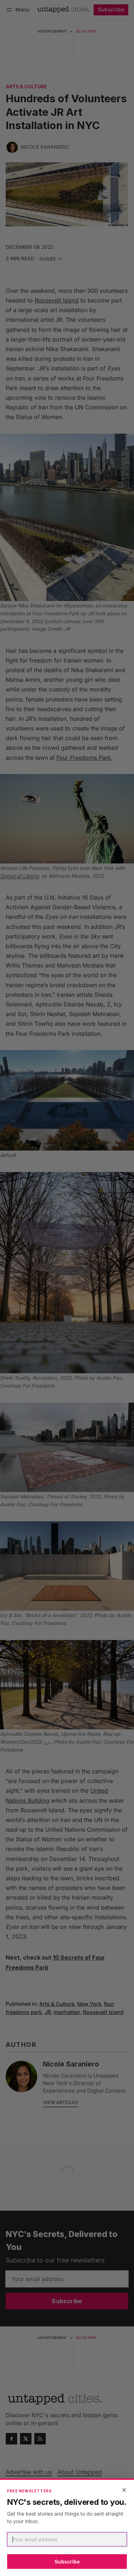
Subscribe (67, 2562)
